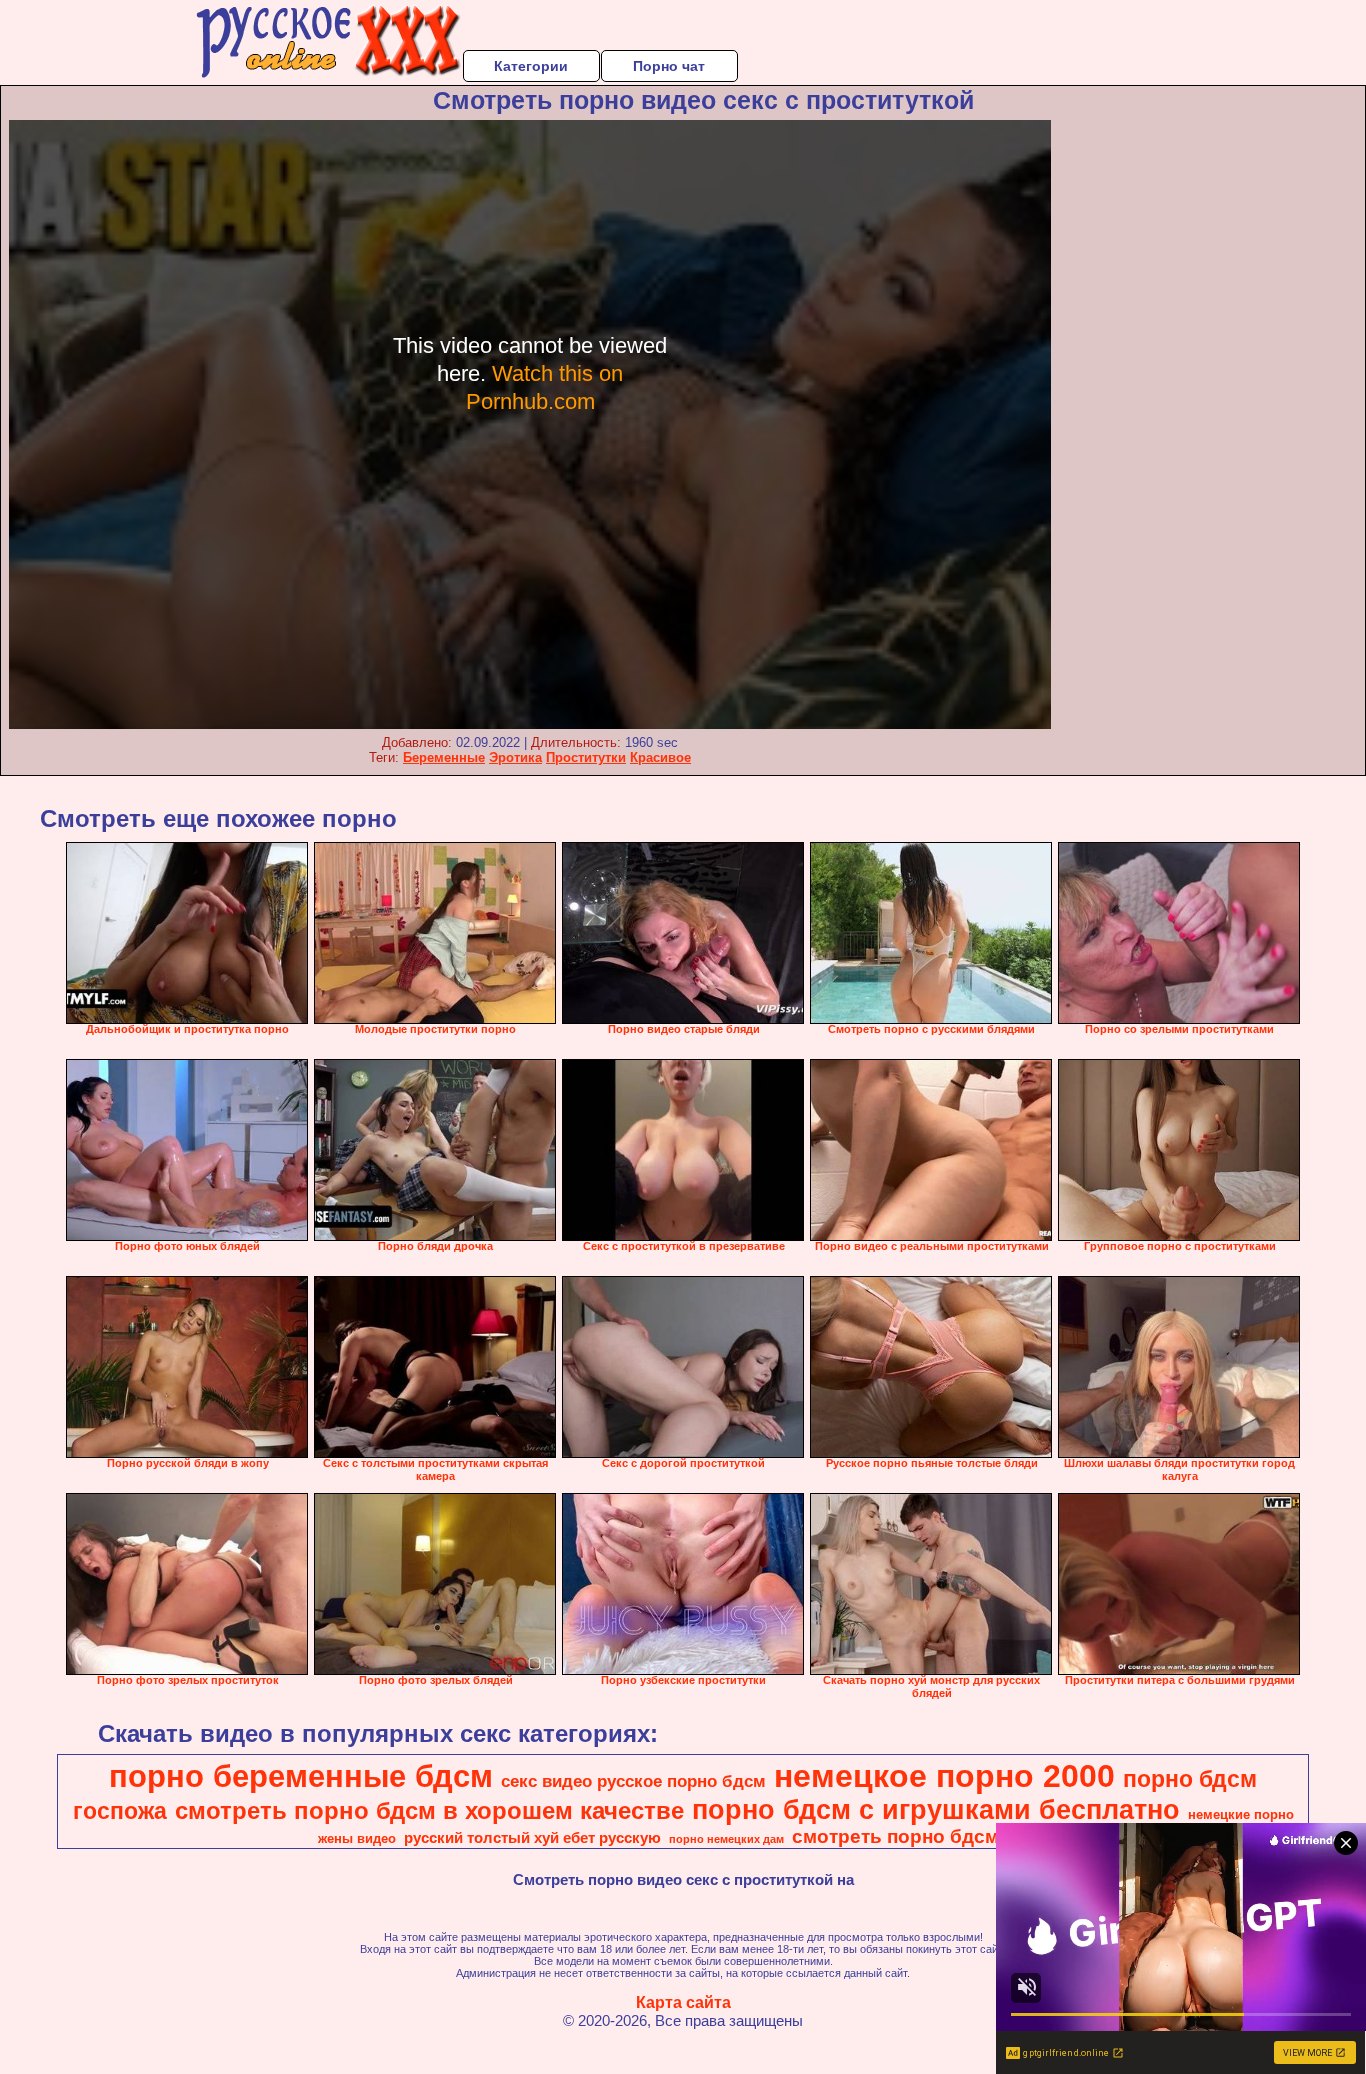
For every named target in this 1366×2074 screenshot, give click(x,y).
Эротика (515, 757)
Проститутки (586, 757)
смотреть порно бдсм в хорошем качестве (429, 1810)
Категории (531, 66)
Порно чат (669, 66)
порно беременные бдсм (301, 1776)
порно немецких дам (726, 1839)
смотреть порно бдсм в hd (918, 1836)
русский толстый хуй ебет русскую (532, 1838)
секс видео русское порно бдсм (633, 1781)
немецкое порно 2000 (944, 1776)
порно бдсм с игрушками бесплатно (936, 1810)
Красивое (660, 757)
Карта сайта (683, 2002)
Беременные (444, 757)
